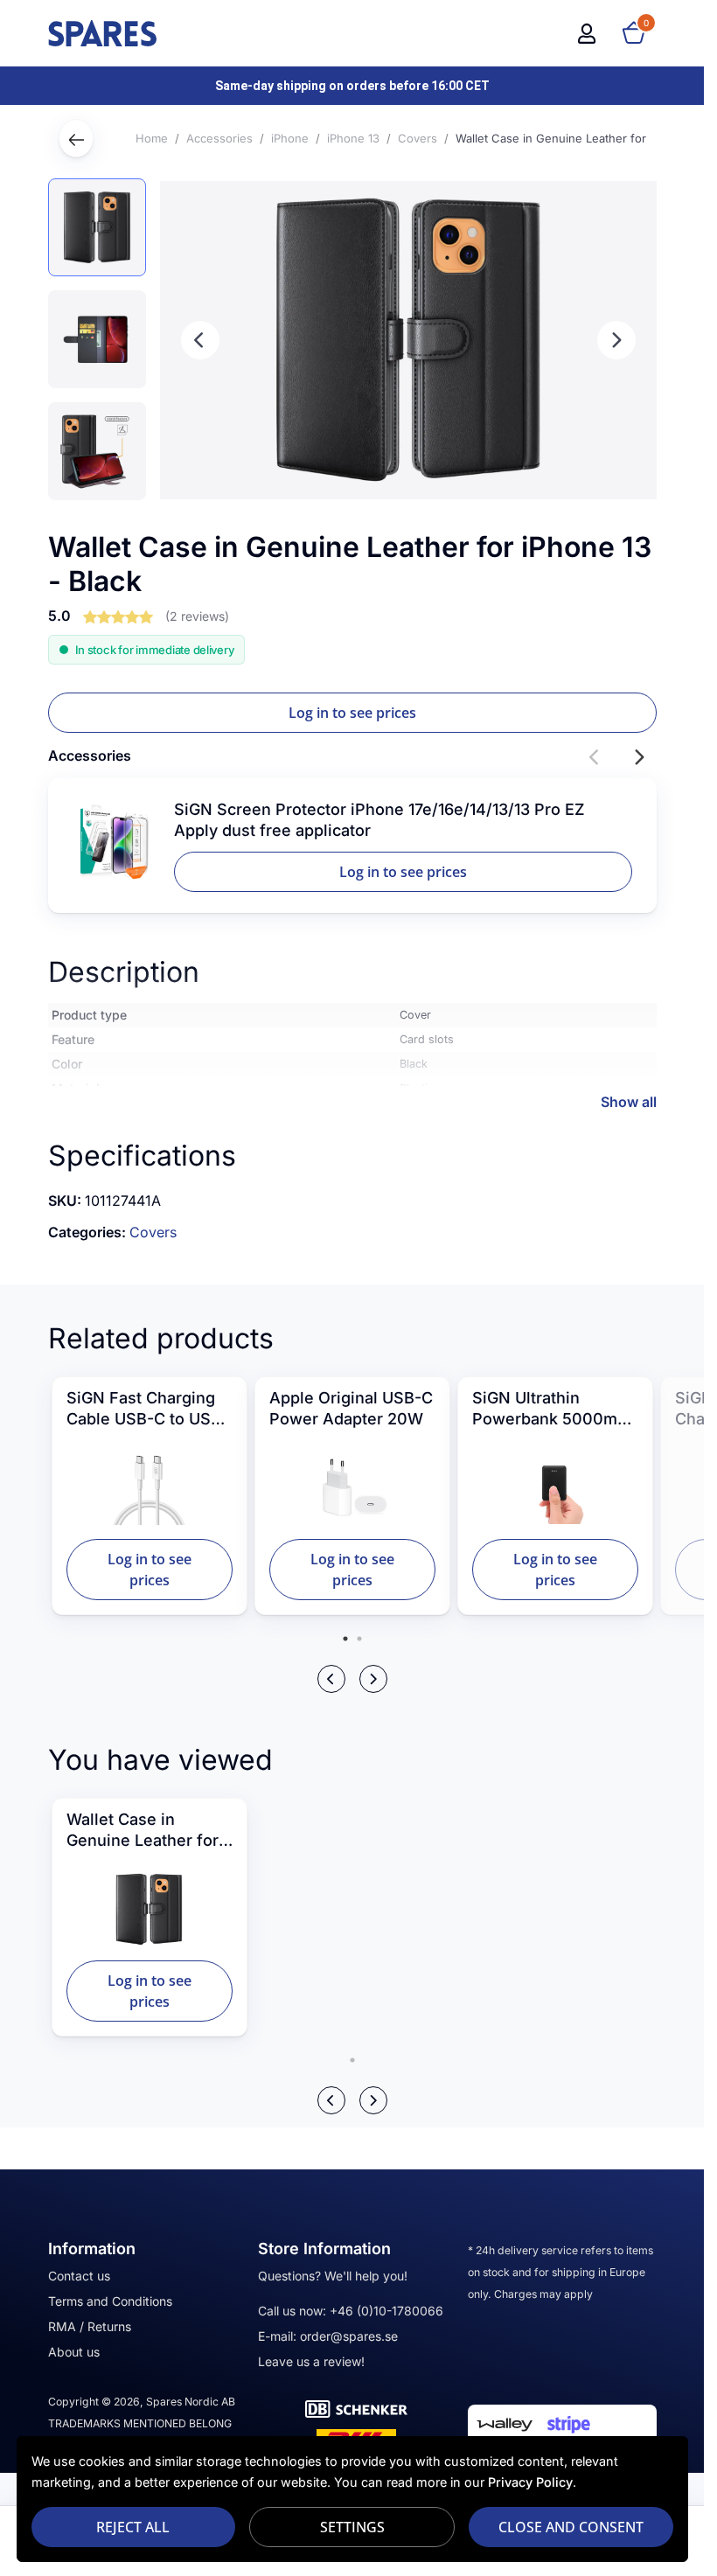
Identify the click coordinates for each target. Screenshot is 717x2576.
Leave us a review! (311, 2361)
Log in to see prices (352, 713)
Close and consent (571, 2527)
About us (74, 2352)
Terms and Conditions (110, 2301)
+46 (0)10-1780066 (386, 2311)
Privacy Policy (530, 2482)
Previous (200, 340)
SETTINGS (352, 2527)
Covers (153, 1232)
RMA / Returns (90, 2326)
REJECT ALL (133, 2527)
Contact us (79, 2276)
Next (616, 340)
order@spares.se (349, 2336)
